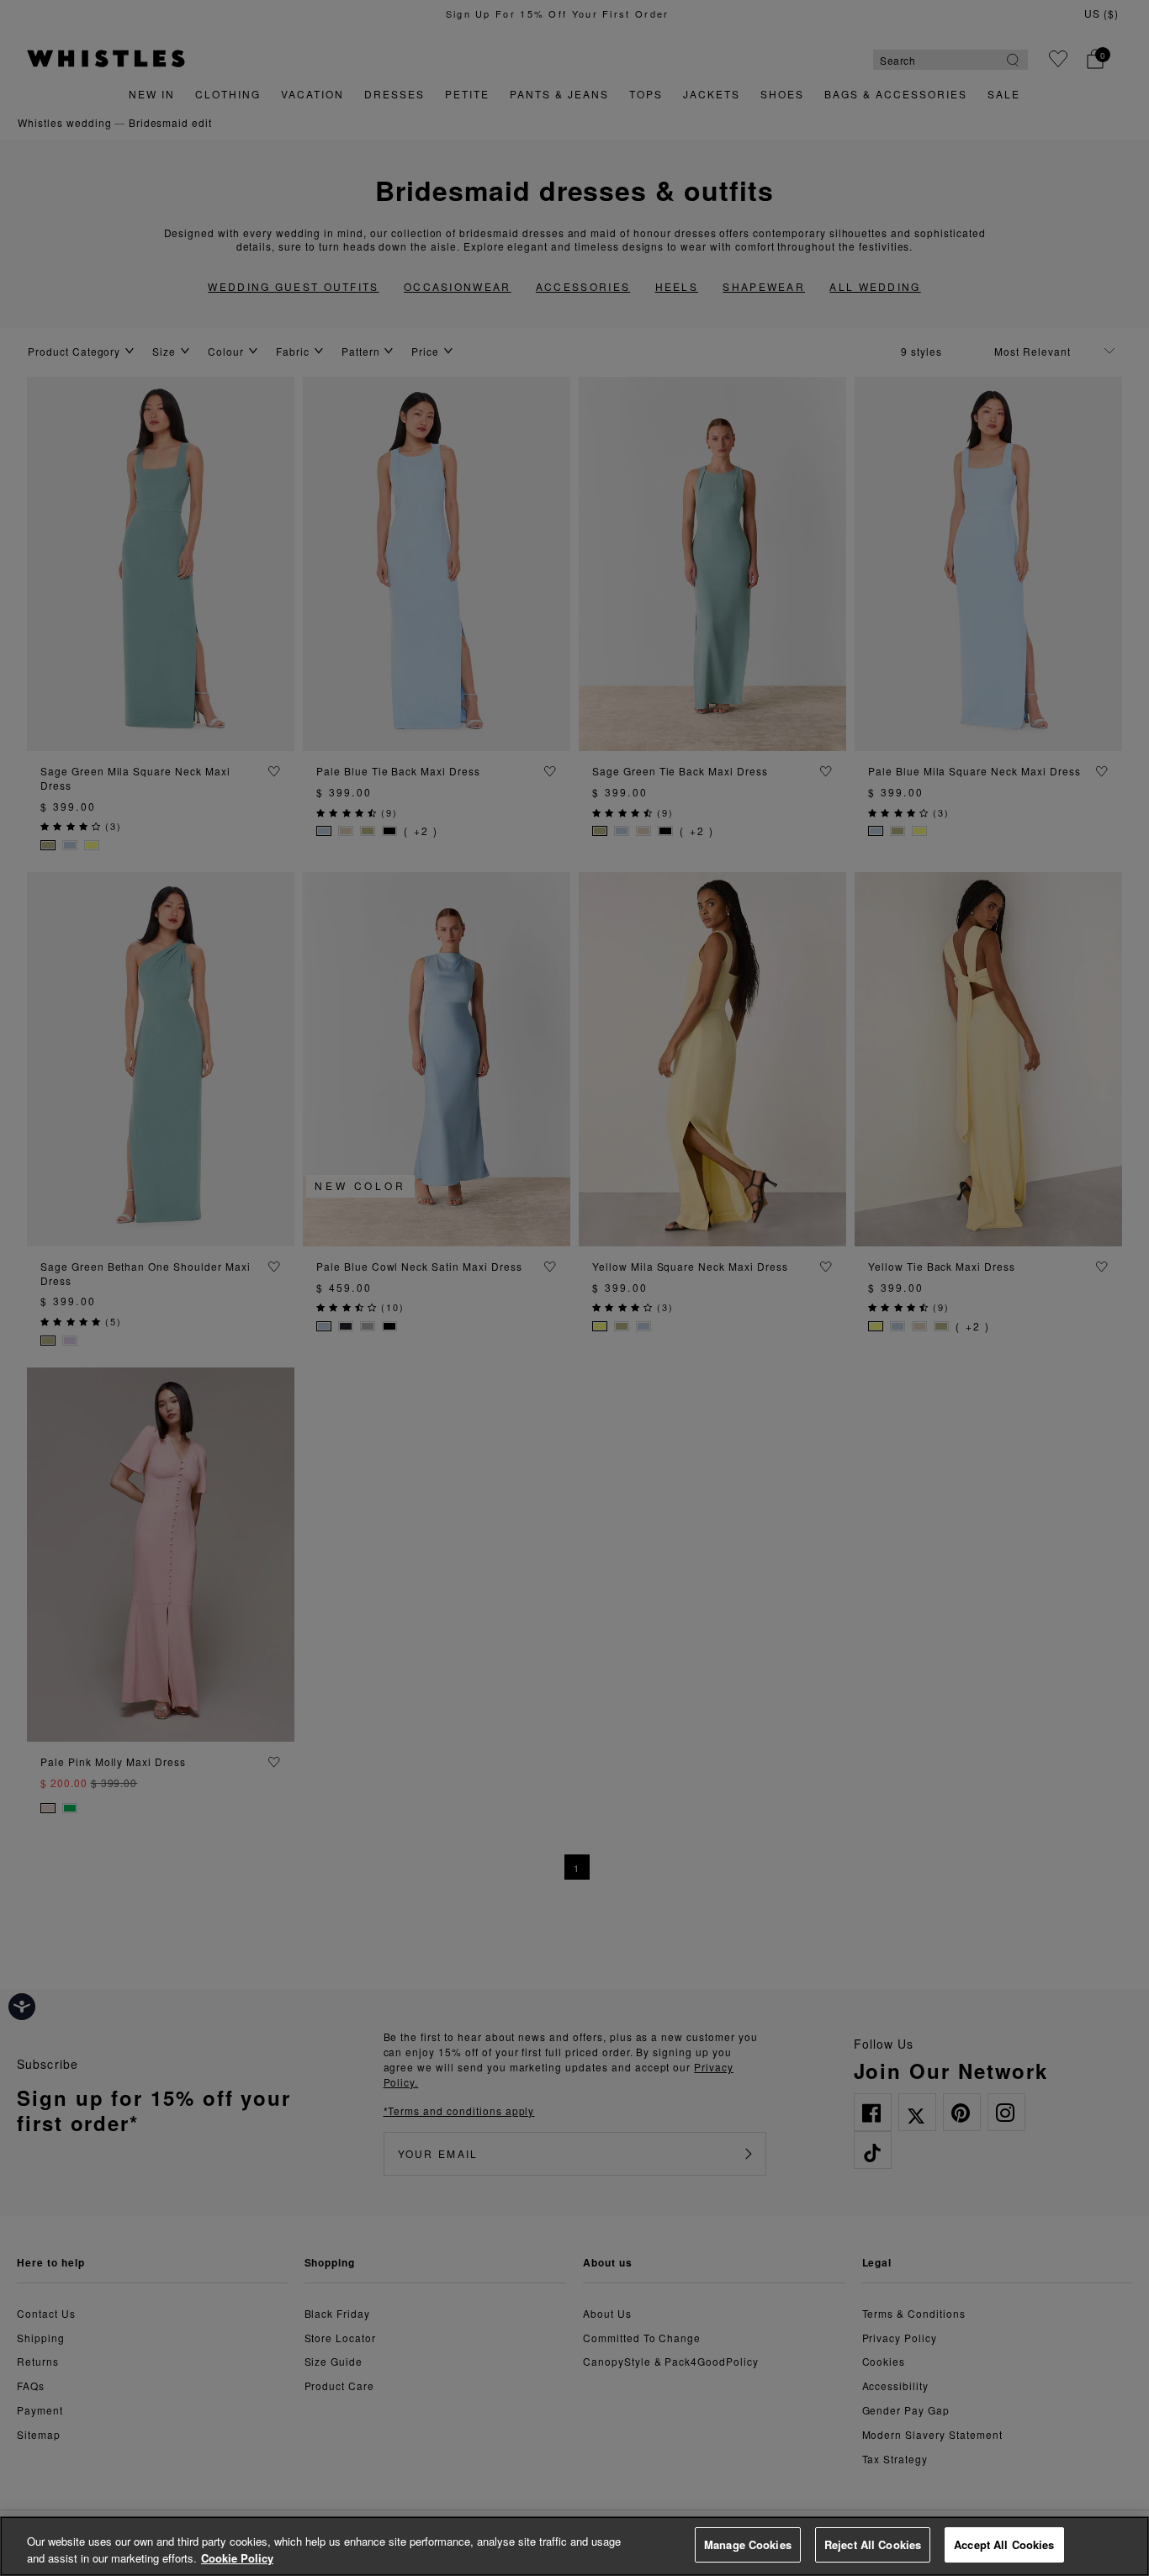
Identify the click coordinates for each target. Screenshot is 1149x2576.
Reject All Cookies (873, 2544)
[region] (574, 2546)
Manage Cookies (748, 2544)
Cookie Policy (237, 2558)
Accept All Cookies (1004, 2544)
